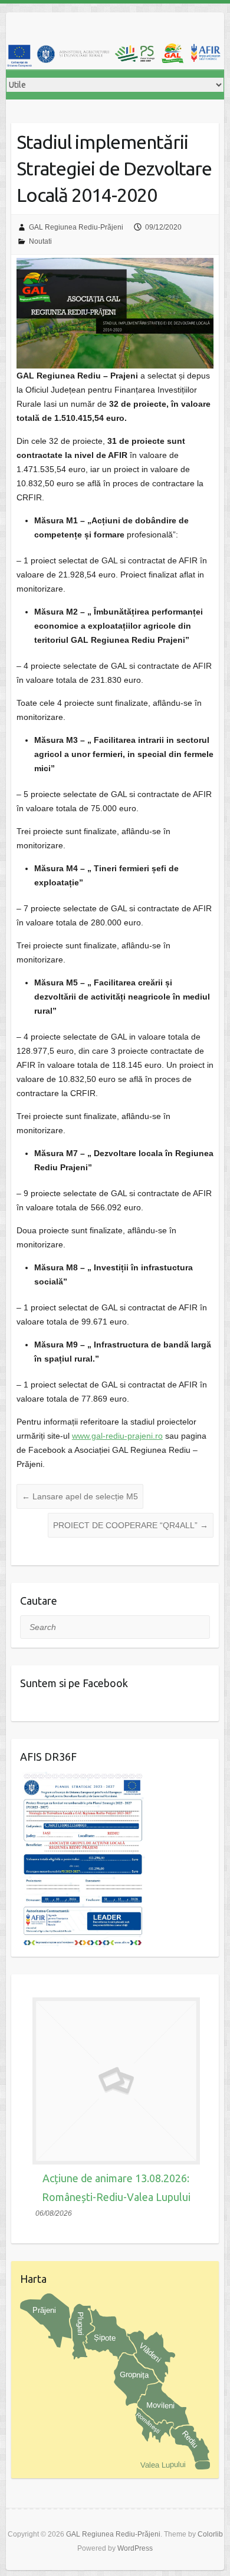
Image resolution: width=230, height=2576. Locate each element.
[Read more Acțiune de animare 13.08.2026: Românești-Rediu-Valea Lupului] (116, 2081)
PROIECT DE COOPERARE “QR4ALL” (131, 1525)
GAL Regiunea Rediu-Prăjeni (76, 227)
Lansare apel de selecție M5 (80, 1496)
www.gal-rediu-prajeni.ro (117, 1436)
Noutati (40, 241)
